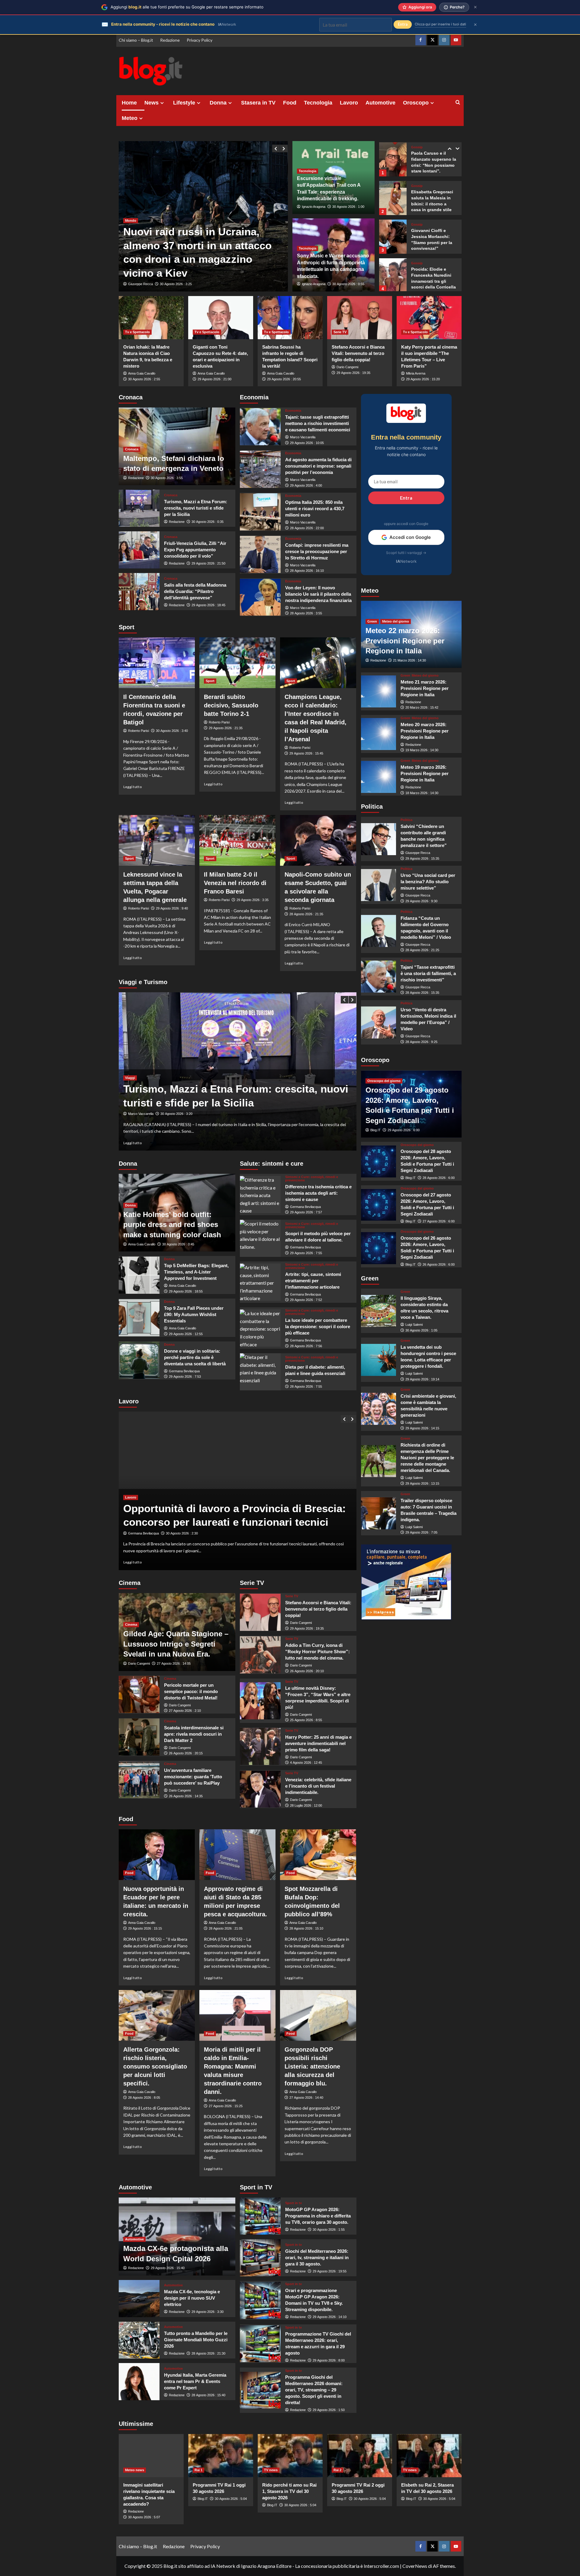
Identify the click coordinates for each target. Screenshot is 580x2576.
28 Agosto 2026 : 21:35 (306, 914)
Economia (293, 411)
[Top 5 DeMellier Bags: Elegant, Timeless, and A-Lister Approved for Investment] (139, 1275)
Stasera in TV (258, 103)
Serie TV (340, 332)
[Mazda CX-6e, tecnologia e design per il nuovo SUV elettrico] (139, 2299)
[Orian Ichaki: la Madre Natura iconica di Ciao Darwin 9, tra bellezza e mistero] (151, 318)
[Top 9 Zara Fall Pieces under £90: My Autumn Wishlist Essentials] (139, 1318)
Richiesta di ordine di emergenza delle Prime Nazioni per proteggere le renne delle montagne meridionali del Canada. (427, 1458)
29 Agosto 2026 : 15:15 (145, 1928)
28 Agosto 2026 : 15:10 (306, 1928)
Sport (129, 681)
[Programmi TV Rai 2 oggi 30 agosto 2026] (360, 2456)
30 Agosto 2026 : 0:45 (178, 1244)
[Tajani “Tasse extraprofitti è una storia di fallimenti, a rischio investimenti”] (379, 977)
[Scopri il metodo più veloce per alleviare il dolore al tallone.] (260, 1238)
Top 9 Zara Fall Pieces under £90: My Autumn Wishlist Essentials (194, 1314)
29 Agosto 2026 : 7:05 (421, 1533)
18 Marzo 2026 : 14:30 (422, 793)
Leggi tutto (133, 787)
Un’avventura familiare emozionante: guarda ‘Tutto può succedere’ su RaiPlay (193, 1777)
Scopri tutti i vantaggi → (406, 553)
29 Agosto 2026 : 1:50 (329, 2410)
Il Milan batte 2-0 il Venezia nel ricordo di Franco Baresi (235, 883)
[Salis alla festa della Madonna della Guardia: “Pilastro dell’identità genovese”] (139, 592)
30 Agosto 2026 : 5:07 (144, 2517)
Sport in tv (293, 2203)
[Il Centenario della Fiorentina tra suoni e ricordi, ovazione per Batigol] (157, 663)
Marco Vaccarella (303, 437)
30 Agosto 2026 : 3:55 (167, 478)
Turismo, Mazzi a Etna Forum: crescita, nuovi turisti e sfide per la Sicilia (196, 508)
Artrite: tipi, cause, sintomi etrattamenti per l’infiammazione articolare (313, 1281)
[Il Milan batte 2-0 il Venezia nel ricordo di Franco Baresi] (237, 840)
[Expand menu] (162, 103)
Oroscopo (416, 103)
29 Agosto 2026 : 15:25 (177, 1114)
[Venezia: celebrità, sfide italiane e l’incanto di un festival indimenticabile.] (260, 1789)
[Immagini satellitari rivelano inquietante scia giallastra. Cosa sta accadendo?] (151, 2456)
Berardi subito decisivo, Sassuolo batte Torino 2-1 (231, 705)
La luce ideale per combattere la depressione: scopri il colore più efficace (318, 1327)
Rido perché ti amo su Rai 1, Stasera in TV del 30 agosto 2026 (289, 2491)
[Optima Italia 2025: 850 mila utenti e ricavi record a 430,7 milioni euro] (260, 512)
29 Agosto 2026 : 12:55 (186, 1334)
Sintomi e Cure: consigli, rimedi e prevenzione (312, 1179)
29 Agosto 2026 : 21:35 (226, 728)
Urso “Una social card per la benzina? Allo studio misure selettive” (428, 882)
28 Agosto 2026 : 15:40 (208, 2395)
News (151, 103)
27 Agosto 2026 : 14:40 (306, 2098)
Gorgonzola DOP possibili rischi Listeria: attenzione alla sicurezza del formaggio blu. (312, 2066)
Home (129, 103)
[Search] (458, 103)
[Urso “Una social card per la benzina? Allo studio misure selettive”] (379, 885)
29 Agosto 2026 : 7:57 (306, 1212)
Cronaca (132, 449)
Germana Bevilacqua (184, 1371)
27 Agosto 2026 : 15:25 (226, 2106)
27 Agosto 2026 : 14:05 (174, 1663)
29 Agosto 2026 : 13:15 (422, 1484)
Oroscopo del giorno (384, 1081)
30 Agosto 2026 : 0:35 (208, 522)
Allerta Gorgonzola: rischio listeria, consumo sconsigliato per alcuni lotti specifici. (155, 2066)
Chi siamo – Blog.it (136, 40)
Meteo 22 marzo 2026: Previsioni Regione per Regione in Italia (405, 641)
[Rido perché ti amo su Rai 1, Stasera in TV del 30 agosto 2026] (290, 2456)
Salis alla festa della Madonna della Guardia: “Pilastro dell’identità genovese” (195, 591)
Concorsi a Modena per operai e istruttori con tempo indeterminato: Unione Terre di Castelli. (237, 1508)
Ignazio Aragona (314, 207)
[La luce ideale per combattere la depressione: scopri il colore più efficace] (260, 1328)
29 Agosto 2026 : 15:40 (168, 2268)
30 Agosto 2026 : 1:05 (421, 1330)
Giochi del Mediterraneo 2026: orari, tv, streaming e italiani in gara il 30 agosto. (317, 2257)
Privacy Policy (200, 40)
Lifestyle (184, 103)
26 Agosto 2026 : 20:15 (186, 1753)
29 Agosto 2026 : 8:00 (329, 2360)
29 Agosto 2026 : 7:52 (306, 1300)
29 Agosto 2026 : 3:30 (208, 2312)
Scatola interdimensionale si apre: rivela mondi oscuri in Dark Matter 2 (194, 1734)
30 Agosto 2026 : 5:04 (231, 2499)
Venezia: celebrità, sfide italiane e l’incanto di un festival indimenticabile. (318, 1786)
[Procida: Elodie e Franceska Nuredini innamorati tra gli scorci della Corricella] (393, 237)
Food (290, 103)
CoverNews (415, 2566)
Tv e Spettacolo (137, 332)
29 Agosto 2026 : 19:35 (353, 373)
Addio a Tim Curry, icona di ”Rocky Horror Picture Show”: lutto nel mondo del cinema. (317, 1652)
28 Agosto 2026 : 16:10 (307, 571)
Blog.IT (375, 1130)
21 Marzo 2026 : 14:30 (409, 661)
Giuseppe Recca (140, 284)
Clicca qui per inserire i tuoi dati (440, 24)
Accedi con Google (410, 537)
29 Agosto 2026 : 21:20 (177, 284)
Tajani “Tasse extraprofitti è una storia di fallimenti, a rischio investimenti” (428, 973)
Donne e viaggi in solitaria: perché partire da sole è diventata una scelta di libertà (195, 1357)
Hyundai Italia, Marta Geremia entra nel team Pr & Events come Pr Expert (195, 2381)
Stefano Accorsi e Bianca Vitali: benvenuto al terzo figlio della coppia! (358, 353)
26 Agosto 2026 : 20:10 (307, 1671)
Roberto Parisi (139, 731)
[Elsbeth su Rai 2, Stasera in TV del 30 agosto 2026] (429, 2456)
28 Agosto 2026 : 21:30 (208, 2353)
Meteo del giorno (396, 622)
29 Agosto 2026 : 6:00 (404, 1130)
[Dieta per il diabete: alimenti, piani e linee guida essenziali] (260, 1372)
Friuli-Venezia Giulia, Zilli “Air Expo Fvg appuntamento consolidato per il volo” (195, 550)
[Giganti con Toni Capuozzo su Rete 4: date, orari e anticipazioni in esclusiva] (221, 318)
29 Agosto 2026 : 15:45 (306, 753)
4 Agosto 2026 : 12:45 (306, 1763)
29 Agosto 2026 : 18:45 (208, 605)
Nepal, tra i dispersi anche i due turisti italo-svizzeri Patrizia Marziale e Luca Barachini (202, 259)
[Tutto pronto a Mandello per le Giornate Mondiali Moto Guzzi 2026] (139, 2340)
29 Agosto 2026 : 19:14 (422, 1379)
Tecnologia (318, 103)
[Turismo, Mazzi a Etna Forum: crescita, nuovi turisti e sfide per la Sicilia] (139, 508)
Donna (218, 103)
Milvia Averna (416, 373)
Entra (406, 498)
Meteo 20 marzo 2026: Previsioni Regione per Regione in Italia (425, 731)
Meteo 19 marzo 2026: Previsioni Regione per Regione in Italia (425, 773)
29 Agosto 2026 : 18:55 (186, 1291)
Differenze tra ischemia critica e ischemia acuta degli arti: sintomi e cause (318, 1193)
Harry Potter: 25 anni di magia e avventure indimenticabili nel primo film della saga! (318, 1743)
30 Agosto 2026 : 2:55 (144, 379)
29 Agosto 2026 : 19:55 (330, 2271)
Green (372, 622)
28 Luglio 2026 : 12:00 (306, 1805)
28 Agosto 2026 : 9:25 (421, 1042)
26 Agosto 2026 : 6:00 (439, 1265)
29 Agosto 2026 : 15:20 (423, 379)
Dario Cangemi (347, 367)
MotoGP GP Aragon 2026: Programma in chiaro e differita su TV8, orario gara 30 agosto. (318, 2216)
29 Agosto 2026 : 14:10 (330, 2317)
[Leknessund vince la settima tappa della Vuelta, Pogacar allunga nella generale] (157, 840)
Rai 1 (198, 2470)
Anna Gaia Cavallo (142, 373)
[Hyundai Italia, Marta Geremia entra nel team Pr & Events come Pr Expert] (139, 2382)
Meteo (130, 118)
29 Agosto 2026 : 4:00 (306, 485)
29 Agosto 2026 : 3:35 (253, 900)
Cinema (131, 1624)
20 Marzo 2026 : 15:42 (422, 708)
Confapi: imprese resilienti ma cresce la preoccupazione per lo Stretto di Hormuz (317, 551)
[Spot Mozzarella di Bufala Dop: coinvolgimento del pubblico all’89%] (318, 1855)
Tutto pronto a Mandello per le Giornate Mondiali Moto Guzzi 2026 (196, 2340)
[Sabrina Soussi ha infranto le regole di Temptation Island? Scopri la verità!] (290, 318)
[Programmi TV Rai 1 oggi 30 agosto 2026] (221, 2456)
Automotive (380, 103)
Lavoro (349, 103)
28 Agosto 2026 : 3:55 (306, 613)
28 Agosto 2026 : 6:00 (439, 1178)
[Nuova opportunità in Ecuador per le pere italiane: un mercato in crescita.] (157, 1855)
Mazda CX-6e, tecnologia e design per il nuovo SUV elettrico (192, 2298)
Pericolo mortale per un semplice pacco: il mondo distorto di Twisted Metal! (191, 1691)
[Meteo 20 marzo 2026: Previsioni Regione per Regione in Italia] (379, 734)
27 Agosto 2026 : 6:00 (439, 1221)
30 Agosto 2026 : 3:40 (172, 731)
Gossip (417, 147)
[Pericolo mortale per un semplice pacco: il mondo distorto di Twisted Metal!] (139, 1694)
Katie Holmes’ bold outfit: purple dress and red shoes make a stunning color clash (172, 1225)
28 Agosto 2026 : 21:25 (422, 950)
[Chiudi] (475, 7)
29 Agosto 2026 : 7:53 (185, 1377)
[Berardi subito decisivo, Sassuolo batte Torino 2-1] (237, 663)
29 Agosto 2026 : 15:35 (422, 858)
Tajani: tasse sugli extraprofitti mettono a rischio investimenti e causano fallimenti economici (318, 423)
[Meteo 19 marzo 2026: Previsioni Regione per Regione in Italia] (379, 777)
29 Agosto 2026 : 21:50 (208, 563)
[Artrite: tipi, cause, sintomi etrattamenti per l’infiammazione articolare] (260, 1282)
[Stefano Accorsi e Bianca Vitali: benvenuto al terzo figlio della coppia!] (360, 318)
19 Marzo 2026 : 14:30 (422, 750)
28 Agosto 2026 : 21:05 (226, 1928)
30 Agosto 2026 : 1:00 (348, 207)
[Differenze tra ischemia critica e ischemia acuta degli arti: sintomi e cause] (260, 1195)
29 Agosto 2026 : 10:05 (307, 443)
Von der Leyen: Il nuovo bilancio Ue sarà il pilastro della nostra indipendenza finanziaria (318, 594)
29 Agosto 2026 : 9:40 (172, 908)
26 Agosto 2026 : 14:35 (186, 1796)
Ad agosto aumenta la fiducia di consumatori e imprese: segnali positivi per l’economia (318, 466)
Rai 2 (337, 2470)
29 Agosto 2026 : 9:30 (421, 901)
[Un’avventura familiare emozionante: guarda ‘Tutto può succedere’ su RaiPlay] (139, 1780)
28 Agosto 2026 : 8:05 (144, 2098)
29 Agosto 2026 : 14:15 (422, 1428)
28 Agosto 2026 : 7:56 (306, 1346)
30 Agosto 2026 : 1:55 (329, 2230)
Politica (406, 820)
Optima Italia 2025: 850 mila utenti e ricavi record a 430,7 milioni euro (315, 509)
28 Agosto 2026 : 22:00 (307, 528)
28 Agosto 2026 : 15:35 (422, 993)
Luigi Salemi (414, 1325)
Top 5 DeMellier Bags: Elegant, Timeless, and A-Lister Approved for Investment (196, 1272)
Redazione (170, 40)
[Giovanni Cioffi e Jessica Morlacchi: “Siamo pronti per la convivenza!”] (393, 198)
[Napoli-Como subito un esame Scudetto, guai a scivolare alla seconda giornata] (318, 840)
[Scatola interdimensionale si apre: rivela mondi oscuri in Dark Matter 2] (139, 1737)
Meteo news (135, 2470)
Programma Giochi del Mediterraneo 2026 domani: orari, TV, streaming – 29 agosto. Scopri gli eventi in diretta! (314, 2390)
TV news (271, 2470)
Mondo (131, 234)
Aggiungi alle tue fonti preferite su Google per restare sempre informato (187, 7)
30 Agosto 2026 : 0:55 (348, 284)
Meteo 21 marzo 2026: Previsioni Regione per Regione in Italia (425, 688)
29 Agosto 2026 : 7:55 (306, 1253)
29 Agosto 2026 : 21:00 (214, 379)
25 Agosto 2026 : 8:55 (306, 1720)
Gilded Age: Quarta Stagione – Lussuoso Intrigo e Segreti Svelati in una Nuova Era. (176, 1644)
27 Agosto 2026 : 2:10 (185, 1711)
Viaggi (130, 1078)
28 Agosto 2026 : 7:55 (306, 1386)
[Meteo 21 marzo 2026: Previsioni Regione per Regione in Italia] (379, 691)
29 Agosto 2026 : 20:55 (284, 379)
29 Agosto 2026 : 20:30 (183, 1533)
